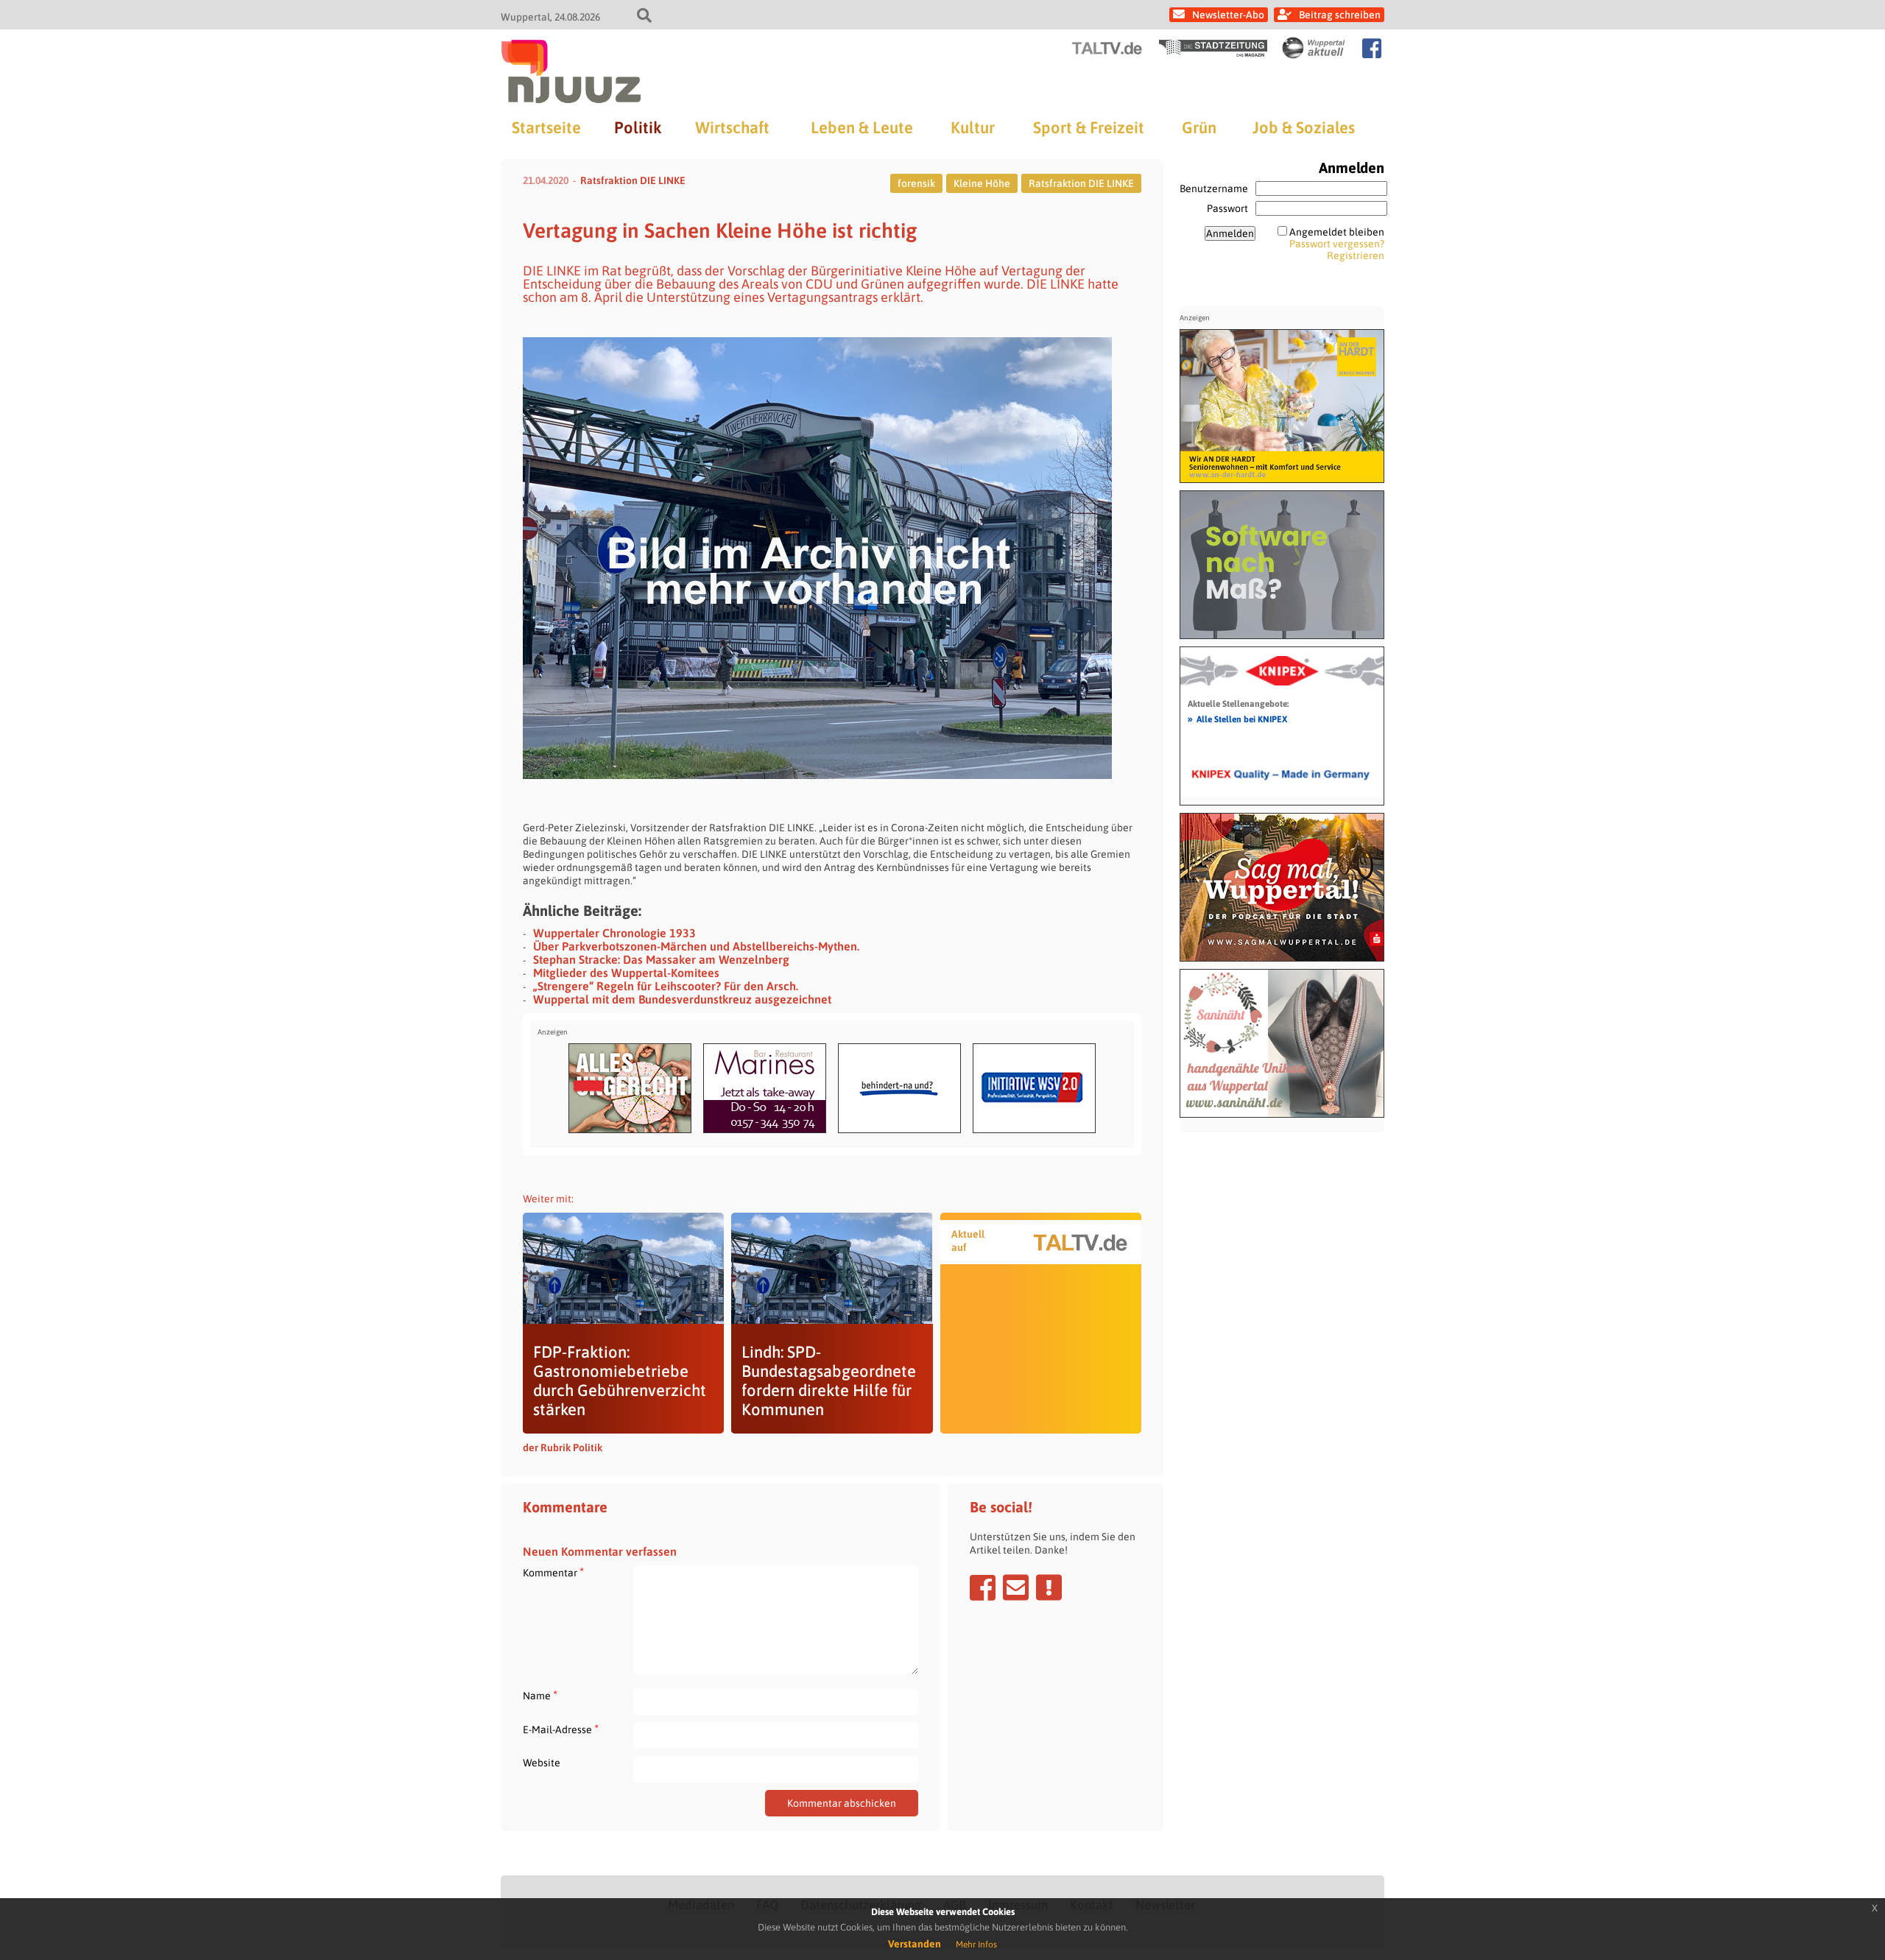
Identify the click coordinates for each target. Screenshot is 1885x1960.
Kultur (973, 127)
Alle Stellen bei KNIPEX (1237, 719)
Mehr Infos (976, 1945)
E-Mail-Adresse (561, 1729)
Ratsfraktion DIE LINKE (633, 180)
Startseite (546, 127)
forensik (916, 183)
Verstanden (915, 1944)
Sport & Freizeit (1089, 127)
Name (540, 1695)
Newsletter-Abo (1228, 15)
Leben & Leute (862, 127)
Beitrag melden (1049, 1587)
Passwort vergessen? (1337, 244)
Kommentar (553, 1572)
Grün (1199, 127)
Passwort (1227, 208)
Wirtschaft (732, 127)
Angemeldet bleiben (1337, 232)
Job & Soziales (1304, 127)
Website (542, 1763)
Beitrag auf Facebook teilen (983, 1587)
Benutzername (1214, 188)
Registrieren (1356, 255)
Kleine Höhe (982, 183)
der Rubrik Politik (563, 1448)
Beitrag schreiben (1340, 15)
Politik (638, 127)
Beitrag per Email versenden (1016, 1587)
